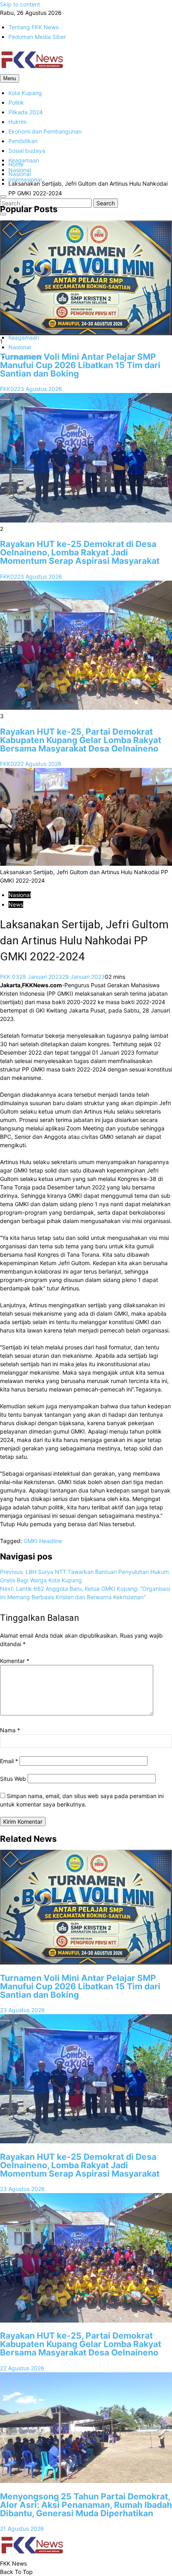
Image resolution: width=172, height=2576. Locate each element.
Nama (10, 1730)
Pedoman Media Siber (37, 37)
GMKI (31, 1541)
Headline (51, 1541)
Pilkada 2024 (26, 112)
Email (9, 1761)
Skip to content (20, 4)
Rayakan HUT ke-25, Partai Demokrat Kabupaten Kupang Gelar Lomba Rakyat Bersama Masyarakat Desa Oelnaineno (81, 740)
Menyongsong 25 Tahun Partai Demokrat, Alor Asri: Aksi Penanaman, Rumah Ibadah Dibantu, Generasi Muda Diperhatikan (86, 2505)
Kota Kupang (25, 93)
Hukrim (18, 122)
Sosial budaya (27, 151)
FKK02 (9, 389)
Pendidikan (23, 141)
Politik (16, 102)
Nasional (20, 347)
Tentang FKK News (33, 27)
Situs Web (13, 1779)
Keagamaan (24, 160)
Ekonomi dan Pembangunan (45, 131)
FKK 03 (10, 977)
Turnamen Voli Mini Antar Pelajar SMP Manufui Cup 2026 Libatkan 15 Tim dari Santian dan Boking (80, 365)
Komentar (15, 1661)
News (16, 904)
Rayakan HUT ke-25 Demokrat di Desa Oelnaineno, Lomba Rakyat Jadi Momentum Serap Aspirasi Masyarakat (80, 552)
